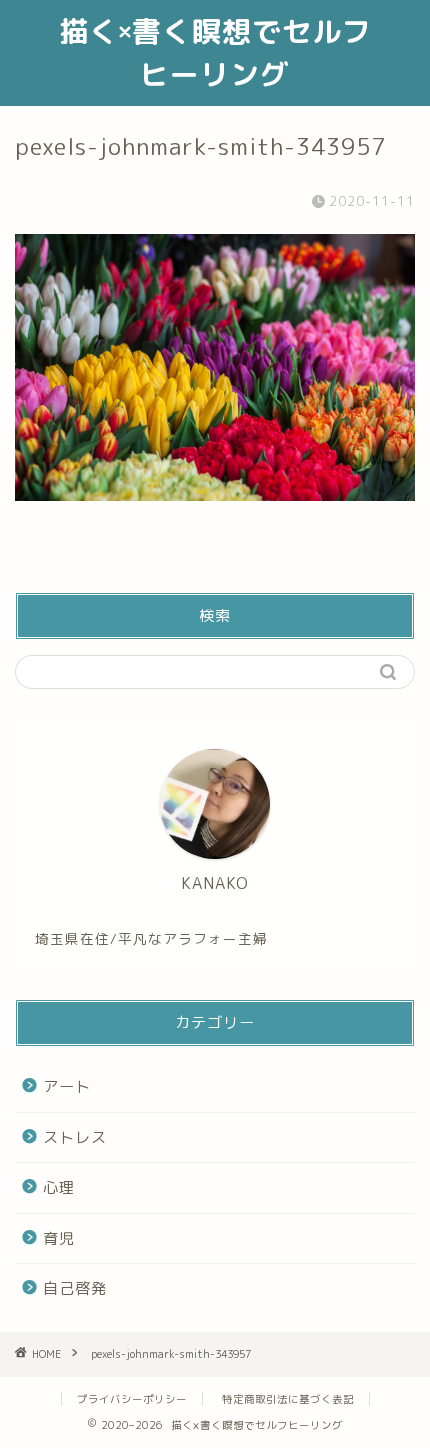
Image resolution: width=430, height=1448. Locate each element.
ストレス (75, 1137)
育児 (59, 1238)
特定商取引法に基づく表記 (288, 1399)
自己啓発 (75, 1288)
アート (67, 1086)
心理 (59, 1187)
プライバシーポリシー (132, 1399)
